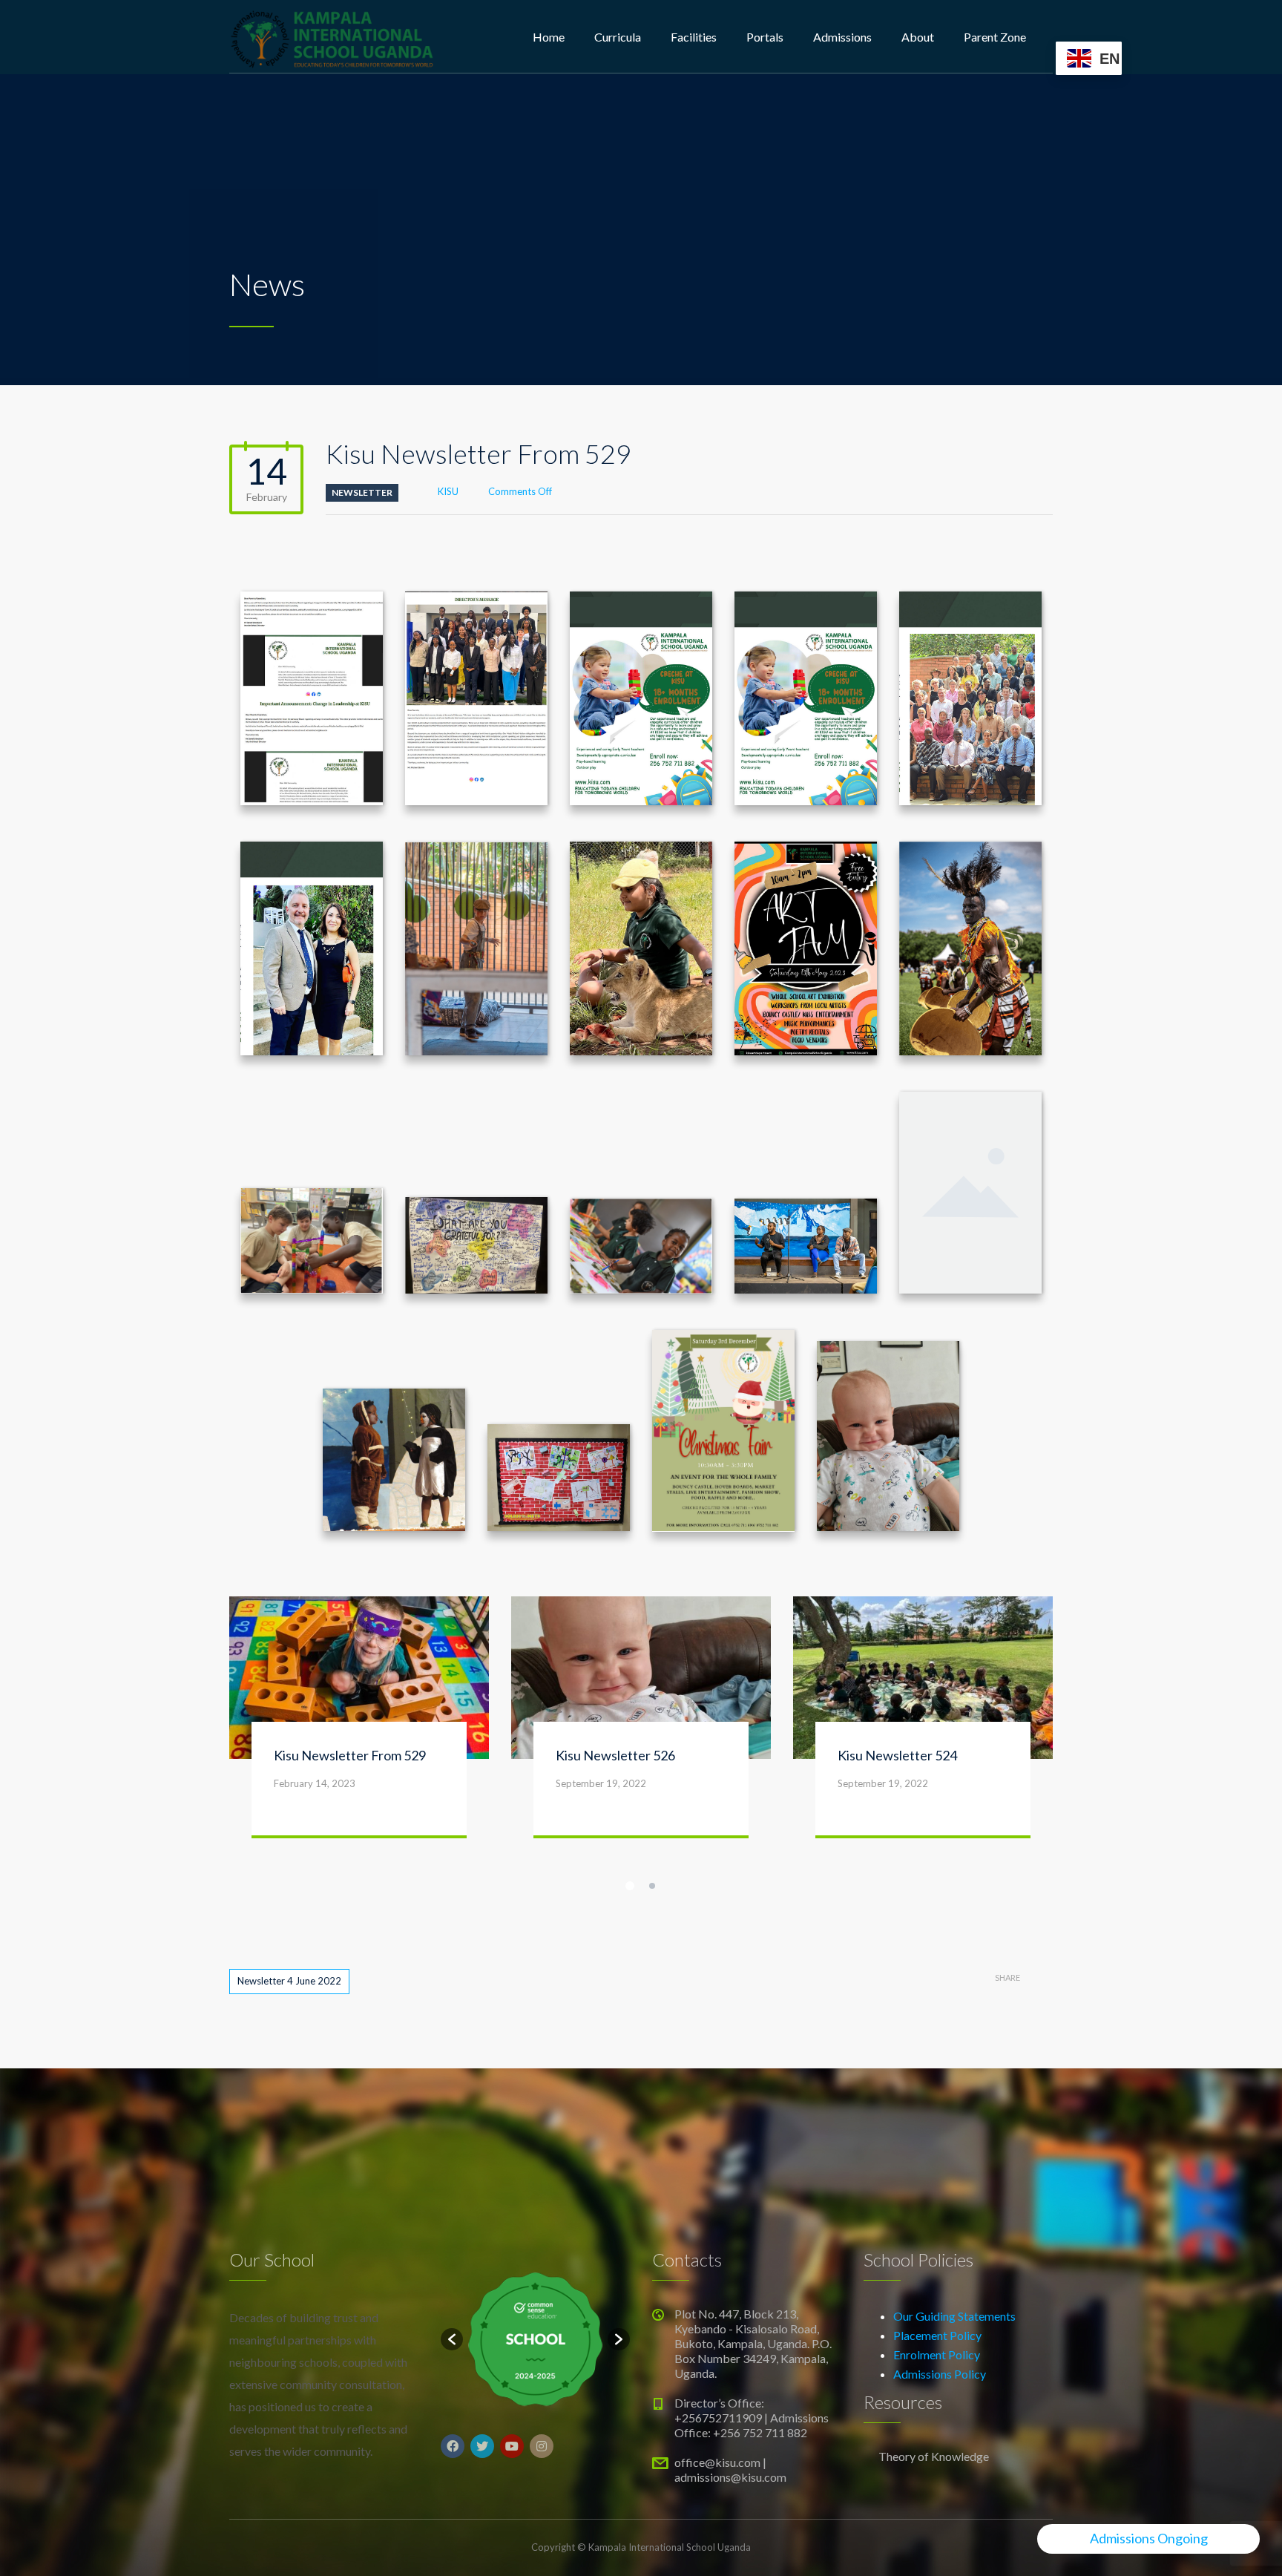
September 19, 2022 (601, 1688)
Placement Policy (937, 2240)
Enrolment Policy (937, 2259)
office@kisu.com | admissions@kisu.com (730, 2375)
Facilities (694, 37)
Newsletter (362, 492)
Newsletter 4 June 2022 (289, 1886)
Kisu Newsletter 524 (897, 1660)
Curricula (618, 37)
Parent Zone (995, 37)
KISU (448, 491)
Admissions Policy (940, 2279)
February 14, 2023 (315, 1688)
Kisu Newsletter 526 (615, 1660)
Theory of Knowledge (934, 2361)
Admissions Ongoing (1149, 2538)
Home (549, 37)
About (918, 37)
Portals (765, 37)
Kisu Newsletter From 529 (350, 1660)
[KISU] (332, 37)
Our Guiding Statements (954, 2221)
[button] (452, 2244)
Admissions (842, 37)
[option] (535, 2245)
